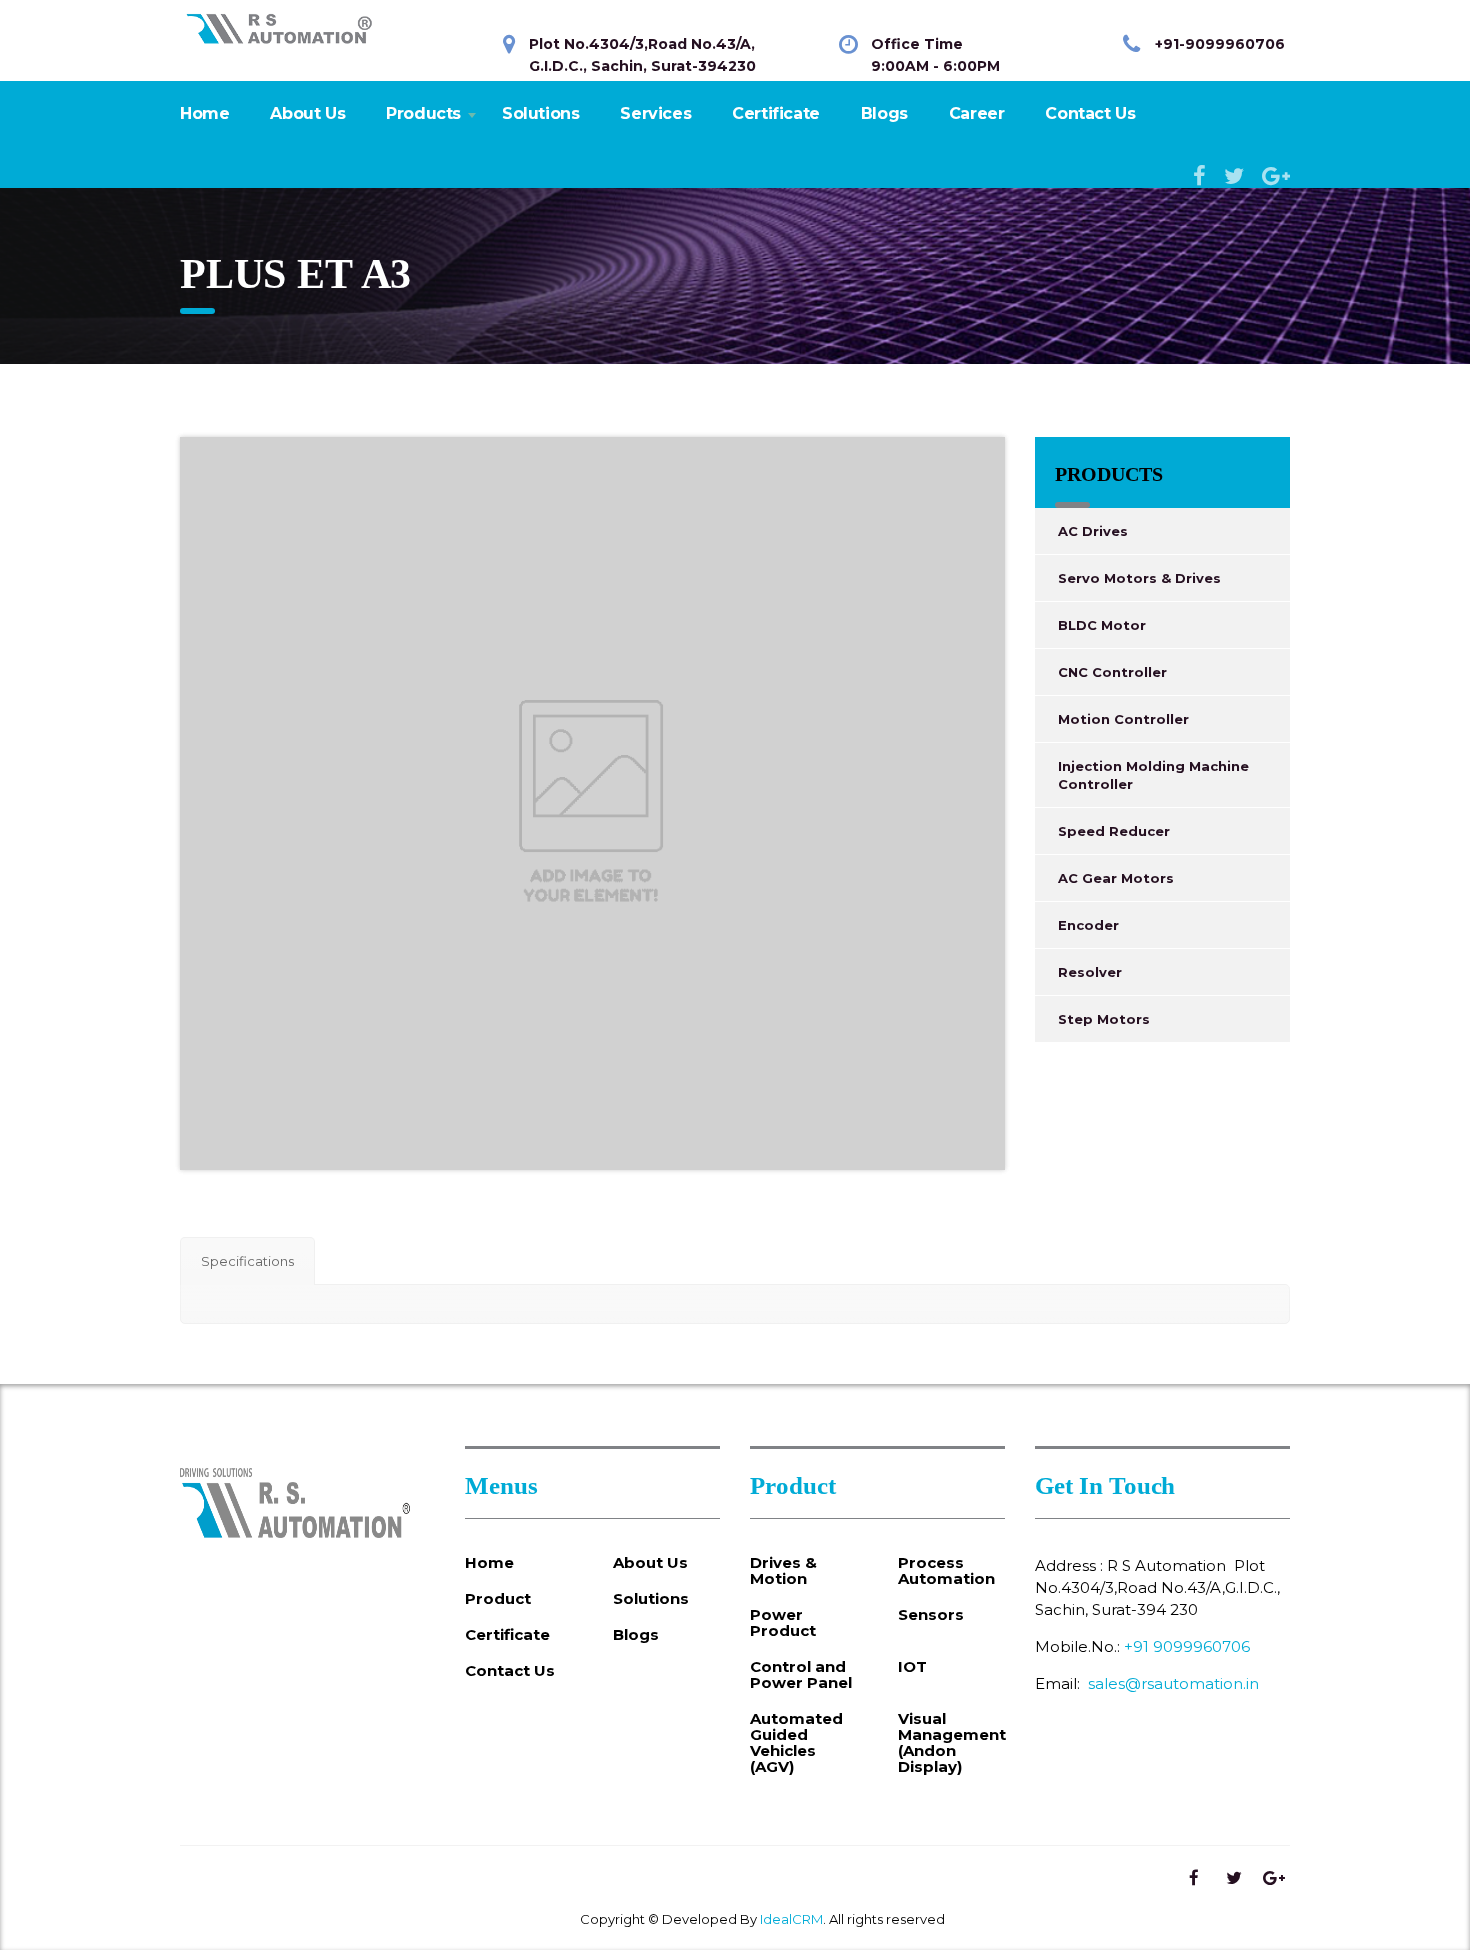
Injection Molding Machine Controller (1153, 775)
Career (977, 113)
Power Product (783, 1623)
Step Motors (1104, 1019)
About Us (307, 113)
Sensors (931, 1615)
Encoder (1088, 925)
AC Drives (1093, 531)
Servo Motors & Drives (1139, 578)
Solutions (540, 113)
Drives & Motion (783, 1571)
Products (423, 113)
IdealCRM (791, 1919)
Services (655, 113)
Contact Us (1090, 113)
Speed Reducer (1114, 831)
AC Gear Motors (1116, 878)
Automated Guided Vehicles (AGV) (796, 1743)
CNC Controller (1112, 672)
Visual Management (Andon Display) (952, 1743)
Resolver (1090, 972)
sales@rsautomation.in (1173, 1683)
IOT (912, 1667)
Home (204, 113)
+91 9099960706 (1187, 1646)
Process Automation (946, 1571)
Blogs (884, 113)
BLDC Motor (1102, 625)
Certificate (776, 113)
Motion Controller (1123, 719)
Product (498, 1599)
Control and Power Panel (801, 1675)
